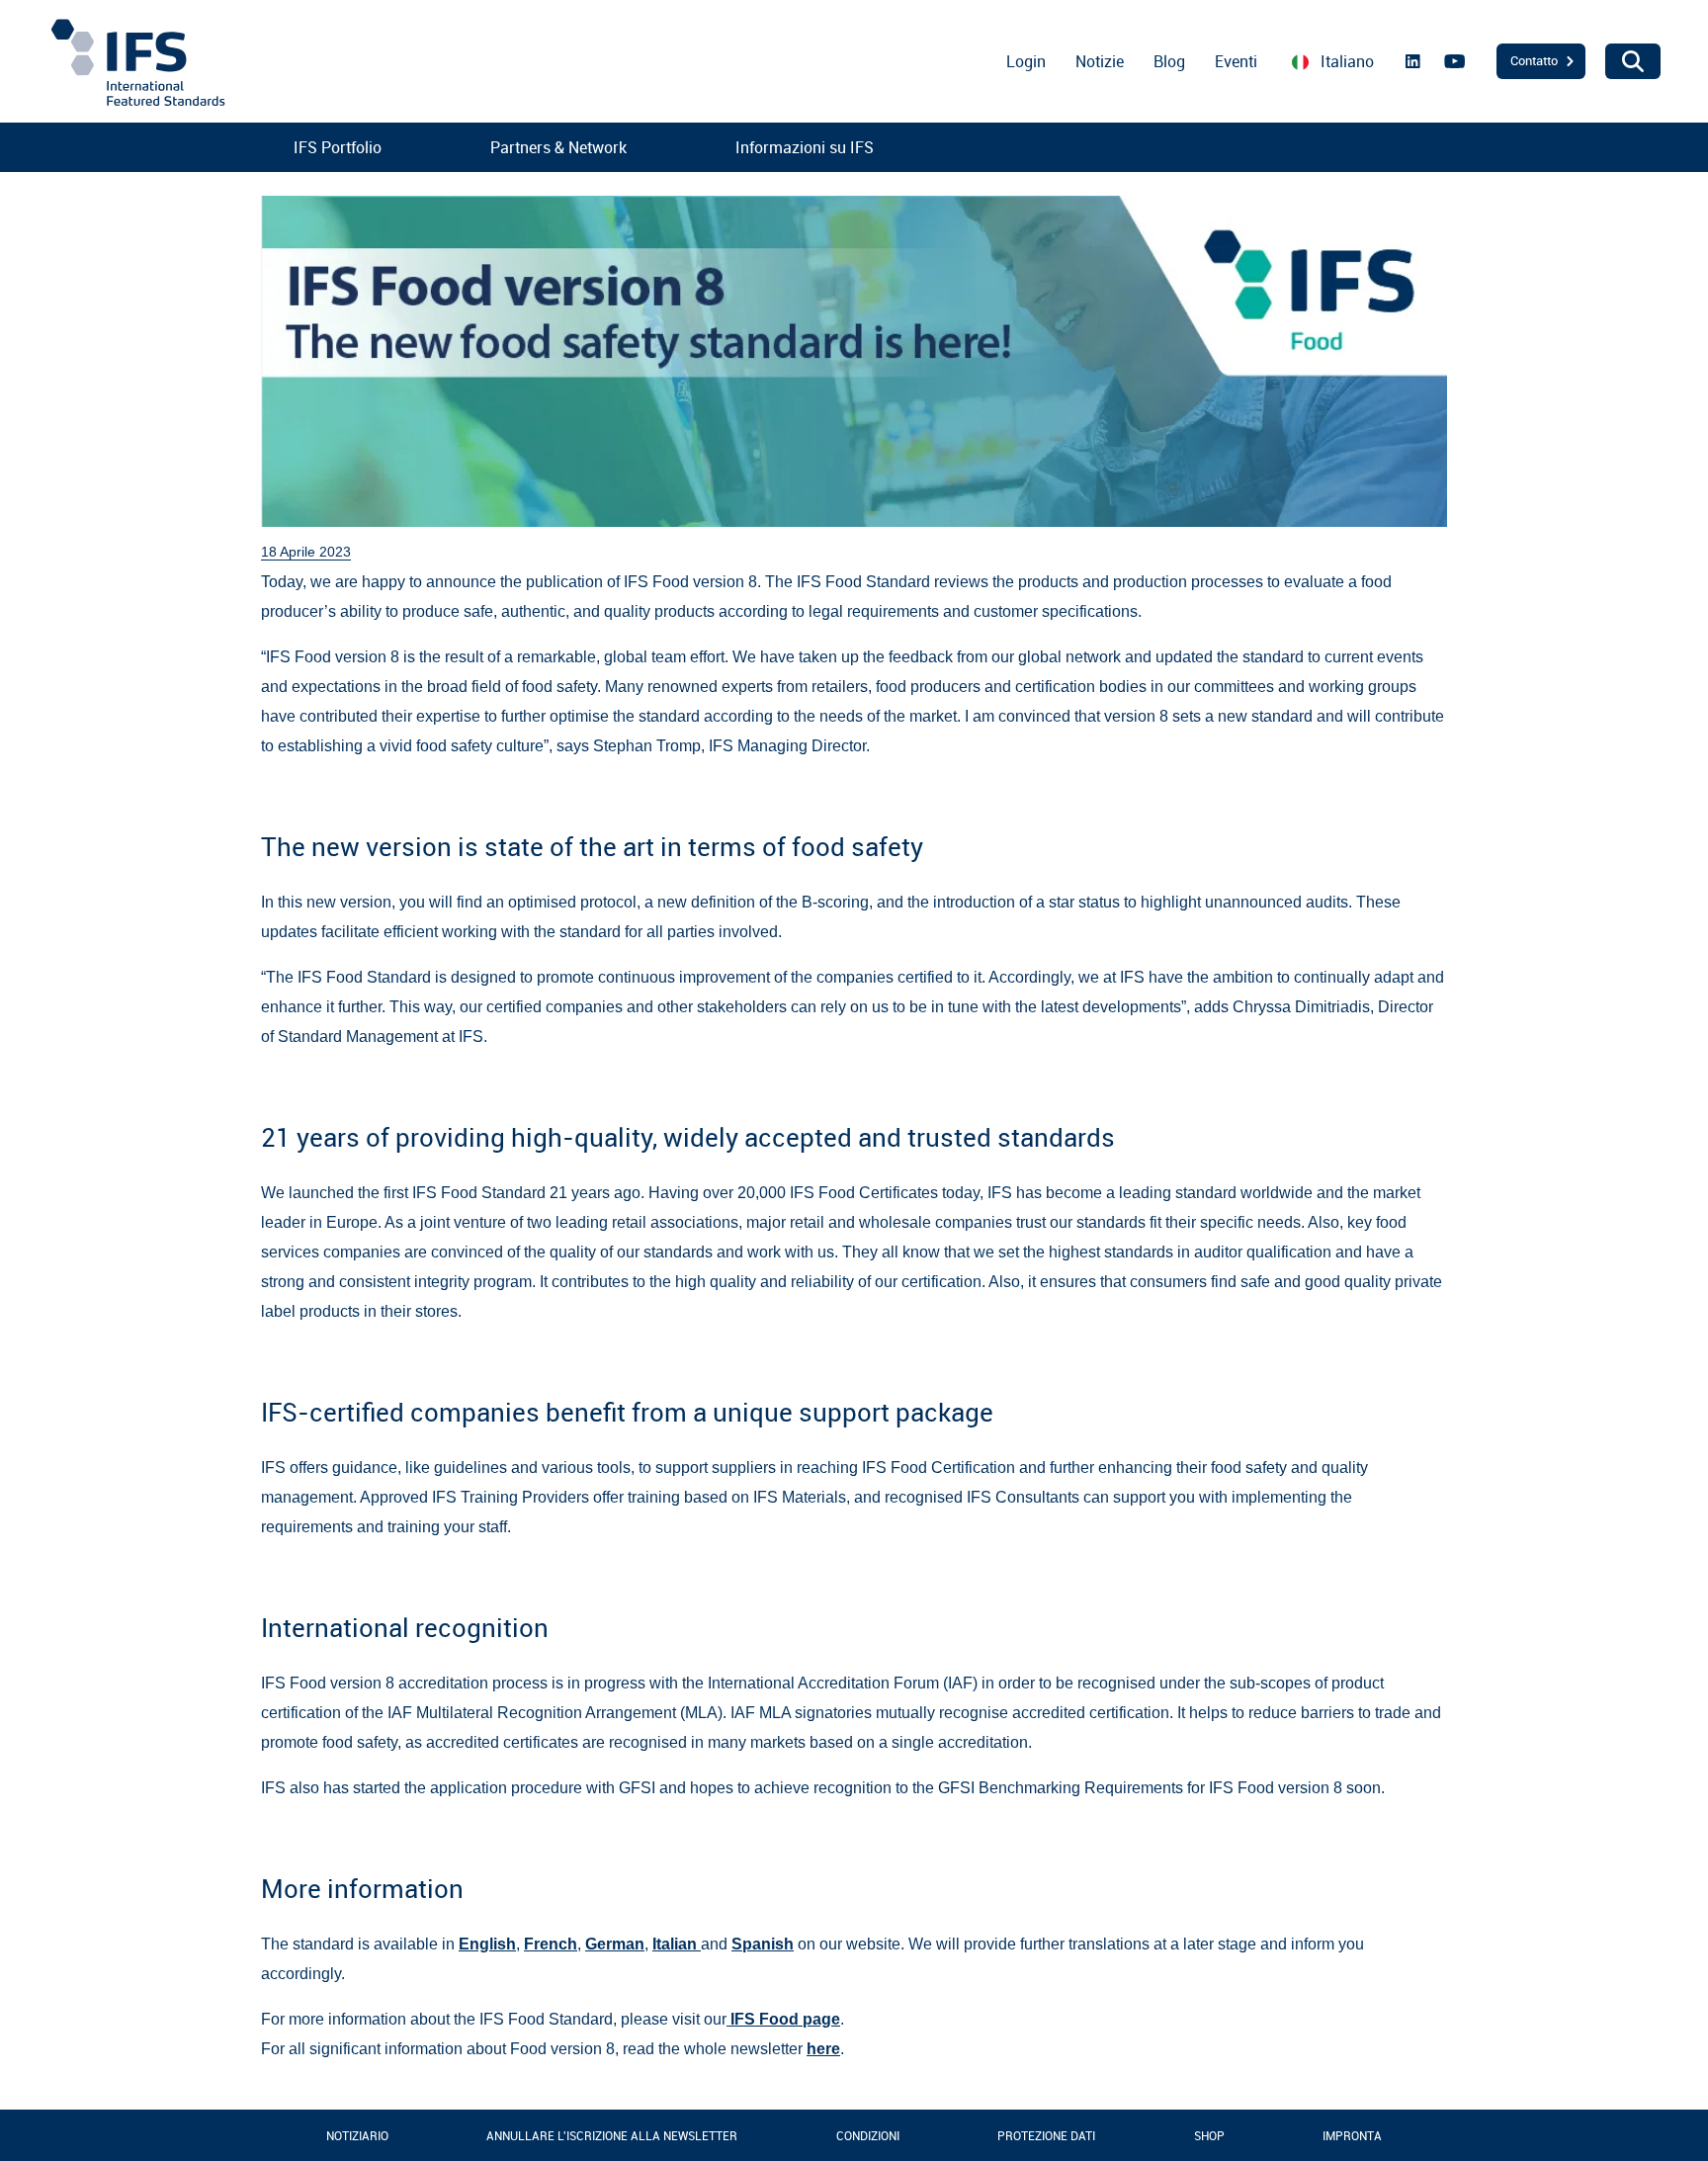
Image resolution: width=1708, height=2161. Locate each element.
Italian (677, 1944)
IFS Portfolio (338, 147)
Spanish (763, 1944)
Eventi (1236, 61)
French (551, 1944)
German (615, 1944)
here (823, 2049)
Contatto (1534, 60)
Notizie (1100, 61)
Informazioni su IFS (805, 147)
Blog (1169, 61)
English (487, 1944)
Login (1026, 61)
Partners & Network (558, 147)
